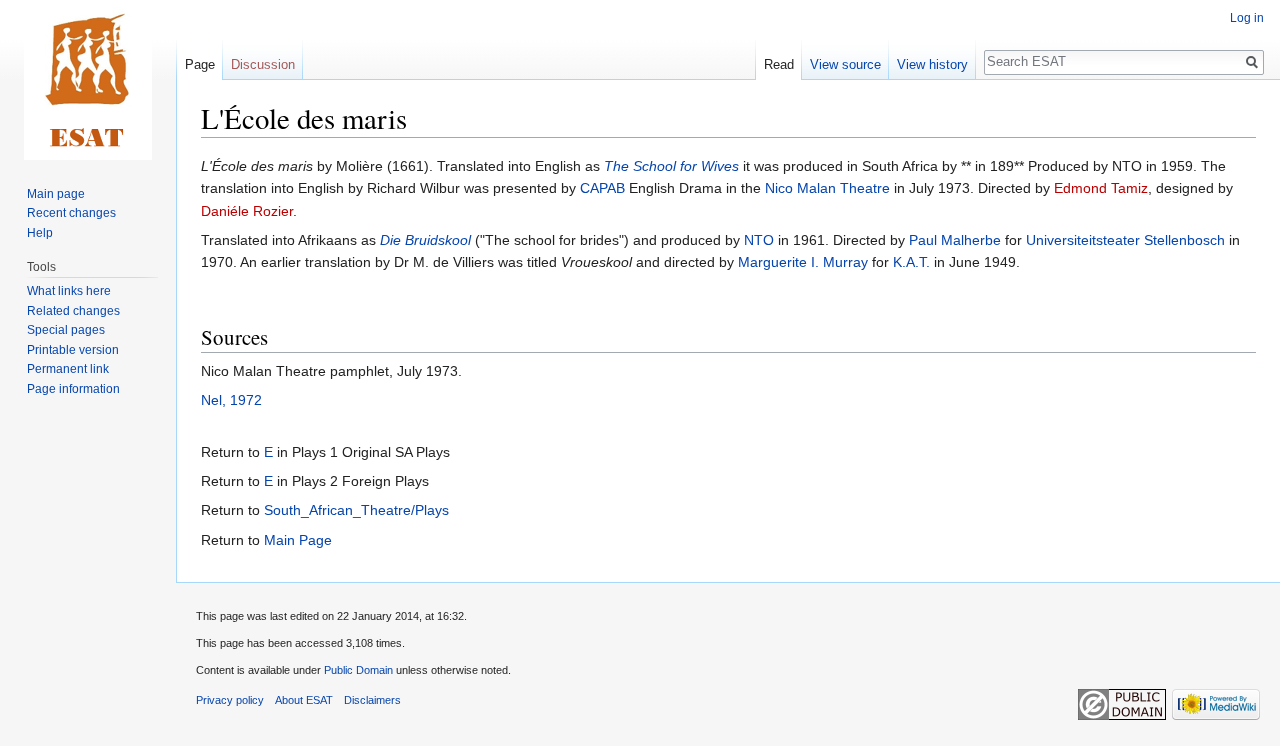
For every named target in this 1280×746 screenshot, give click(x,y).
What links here (69, 291)
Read (779, 64)
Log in (1247, 18)
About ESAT (304, 700)
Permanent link (68, 369)
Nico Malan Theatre (827, 188)
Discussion (263, 64)
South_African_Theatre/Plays (356, 510)
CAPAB (602, 188)
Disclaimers (372, 700)
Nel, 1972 (231, 400)
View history (932, 64)
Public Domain (358, 670)
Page (200, 64)
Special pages (66, 330)
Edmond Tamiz (1101, 188)
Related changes (73, 311)
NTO (759, 240)
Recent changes (71, 213)
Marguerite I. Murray (803, 262)
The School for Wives (671, 166)
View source (845, 64)
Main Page (298, 540)
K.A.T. (911, 262)
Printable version (73, 350)
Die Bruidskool (425, 240)
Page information (73, 389)
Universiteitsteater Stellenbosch (1125, 240)
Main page (56, 194)
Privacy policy (230, 700)
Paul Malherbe (955, 240)
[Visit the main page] (88, 80)
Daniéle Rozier (247, 211)
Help (40, 233)
